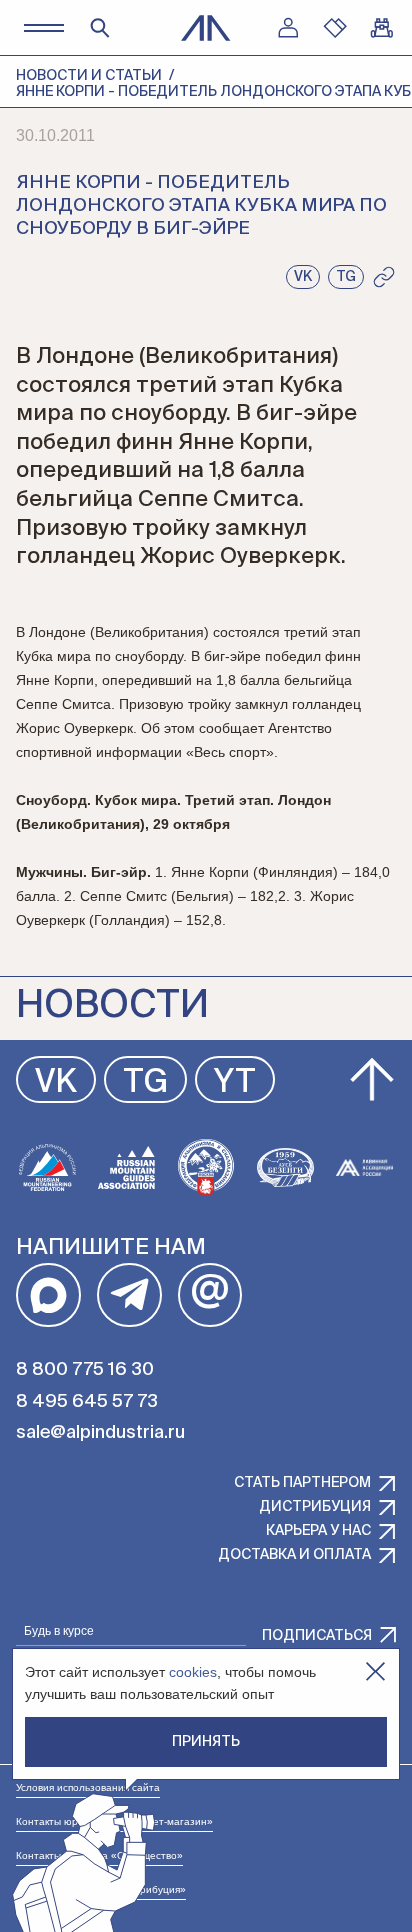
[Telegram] (129, 1295)
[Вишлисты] (335, 28)
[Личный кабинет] (288, 28)
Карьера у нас (318, 1531)
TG (145, 1083)
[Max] (48, 1295)
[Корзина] (382, 28)
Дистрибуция (315, 1507)
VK (56, 1083)
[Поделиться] (384, 277)
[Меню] (43, 27)
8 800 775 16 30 (85, 1370)
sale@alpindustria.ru (100, 1433)
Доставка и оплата (294, 1555)
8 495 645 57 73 (87, 1402)
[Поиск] (100, 28)
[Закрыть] (375, 1671)
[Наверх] (372, 1080)
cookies (193, 1672)
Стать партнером (302, 1483)
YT (235, 1083)
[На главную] (206, 28)
